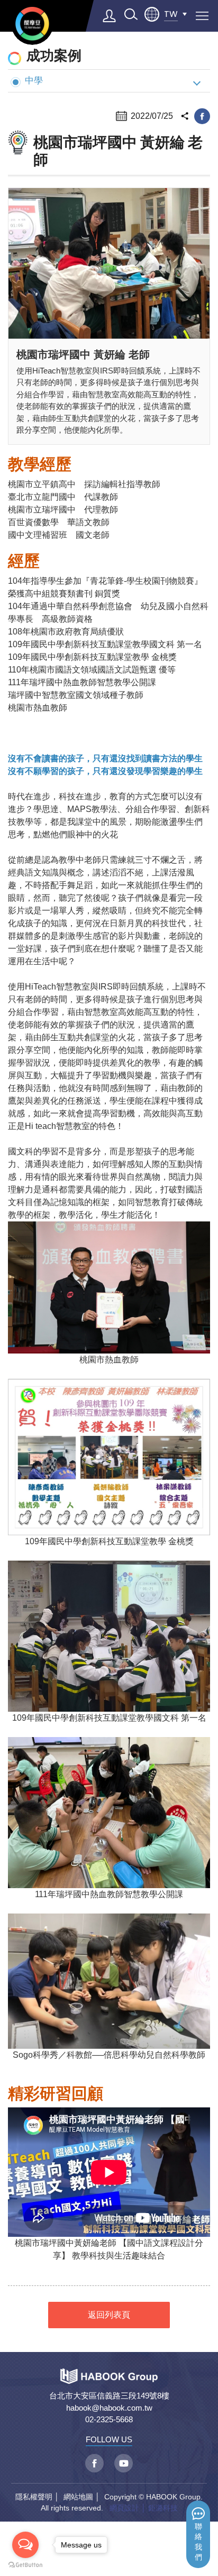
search (131, 14)
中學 (34, 80)
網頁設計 (124, 2508)
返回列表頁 (109, 2315)
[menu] (202, 16)
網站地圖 (78, 2497)
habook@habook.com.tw (109, 2408)
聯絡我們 (198, 2542)
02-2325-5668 (109, 2419)
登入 (110, 16)
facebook (202, 116)
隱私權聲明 (34, 2497)
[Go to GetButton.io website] (25, 2565)
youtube (124, 2463)
